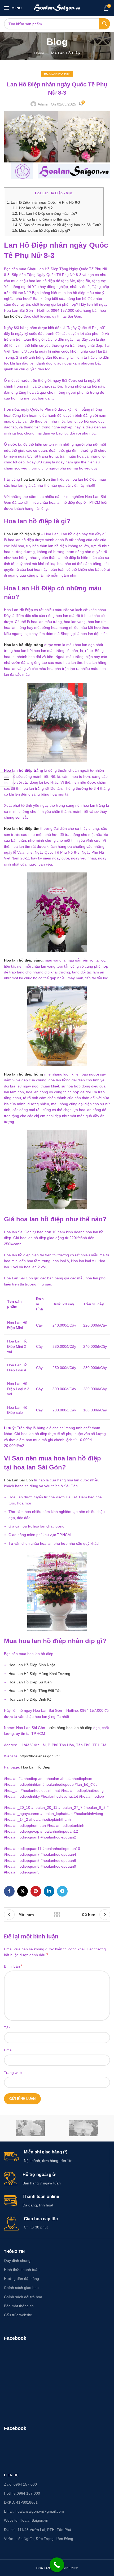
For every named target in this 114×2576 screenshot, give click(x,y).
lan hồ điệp (13, 316)
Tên (7, 2028)
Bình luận (13, 1966)
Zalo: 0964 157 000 (20, 2484)
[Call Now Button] (57, 2565)
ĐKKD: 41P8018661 (21, 2502)
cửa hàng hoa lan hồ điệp (71, 1728)
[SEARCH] (104, 24)
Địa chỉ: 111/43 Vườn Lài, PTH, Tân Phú (38, 2530)
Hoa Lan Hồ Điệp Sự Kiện (30, 1682)
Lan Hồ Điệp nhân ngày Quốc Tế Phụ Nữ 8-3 (43, 202)
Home (39, 53)
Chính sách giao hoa (21, 2288)
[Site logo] (57, 8)
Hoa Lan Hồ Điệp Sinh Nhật (32, 1665)
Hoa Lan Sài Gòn (35, 479)
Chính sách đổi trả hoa (23, 2297)
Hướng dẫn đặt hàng (21, 2279)
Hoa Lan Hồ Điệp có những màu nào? (45, 214)
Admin (43, 104)
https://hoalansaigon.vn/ (40, 1756)
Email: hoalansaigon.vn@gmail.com (34, 2511)
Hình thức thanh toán (22, 2270)
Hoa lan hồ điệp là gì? (32, 208)
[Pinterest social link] (36, 1891)
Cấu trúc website (18, 2315)
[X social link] (23, 1891)
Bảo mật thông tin (19, 2306)
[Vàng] (30, 2128)
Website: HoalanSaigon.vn (26, 2520)
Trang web (13, 2073)
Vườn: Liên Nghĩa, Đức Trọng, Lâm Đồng (39, 2539)
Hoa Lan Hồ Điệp (65, 53)
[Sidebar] (7, 779)
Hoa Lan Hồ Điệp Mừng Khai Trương (39, 1674)
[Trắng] (84, 2128)
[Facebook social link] (9, 1891)
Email (9, 2050)
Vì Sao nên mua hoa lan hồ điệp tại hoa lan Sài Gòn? (56, 225)
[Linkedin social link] (49, 1891)
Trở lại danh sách (57, 1915)
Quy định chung (17, 2261)
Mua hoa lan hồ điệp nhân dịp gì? (41, 231)
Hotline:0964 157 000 (22, 2493)
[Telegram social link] (62, 1891)
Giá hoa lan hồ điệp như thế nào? (41, 219)
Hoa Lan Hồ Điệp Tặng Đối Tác (35, 1691)
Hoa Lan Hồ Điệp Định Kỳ (30, 1699)
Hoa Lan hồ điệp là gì (22, 534)
